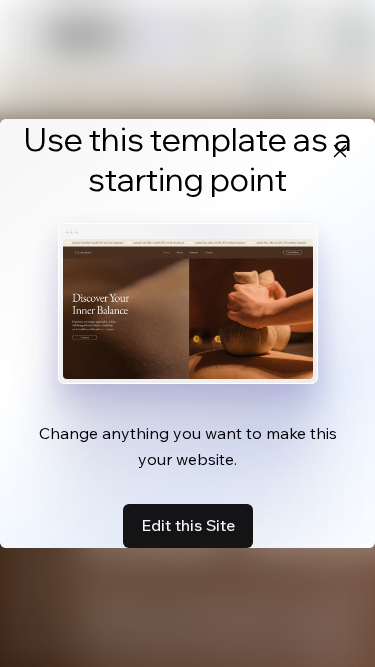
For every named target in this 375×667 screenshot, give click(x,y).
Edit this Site (188, 525)
